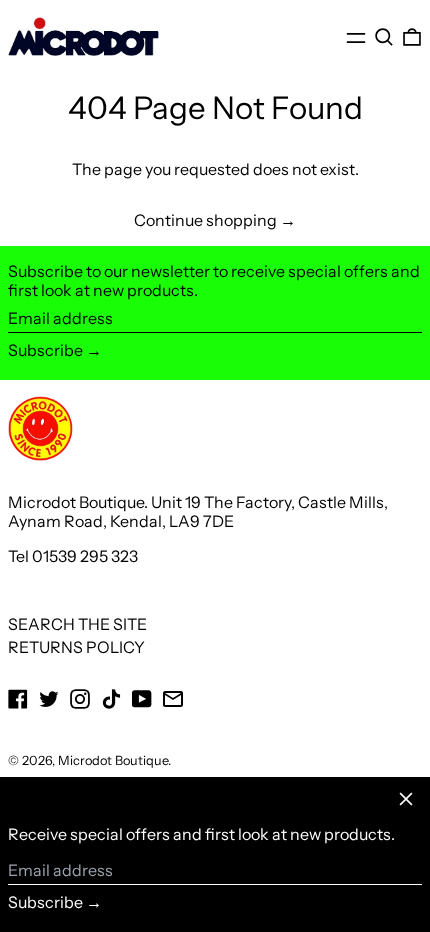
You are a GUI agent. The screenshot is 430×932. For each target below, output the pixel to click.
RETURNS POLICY (76, 647)
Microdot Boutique (113, 760)
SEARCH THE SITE (77, 624)
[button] (384, 37)
